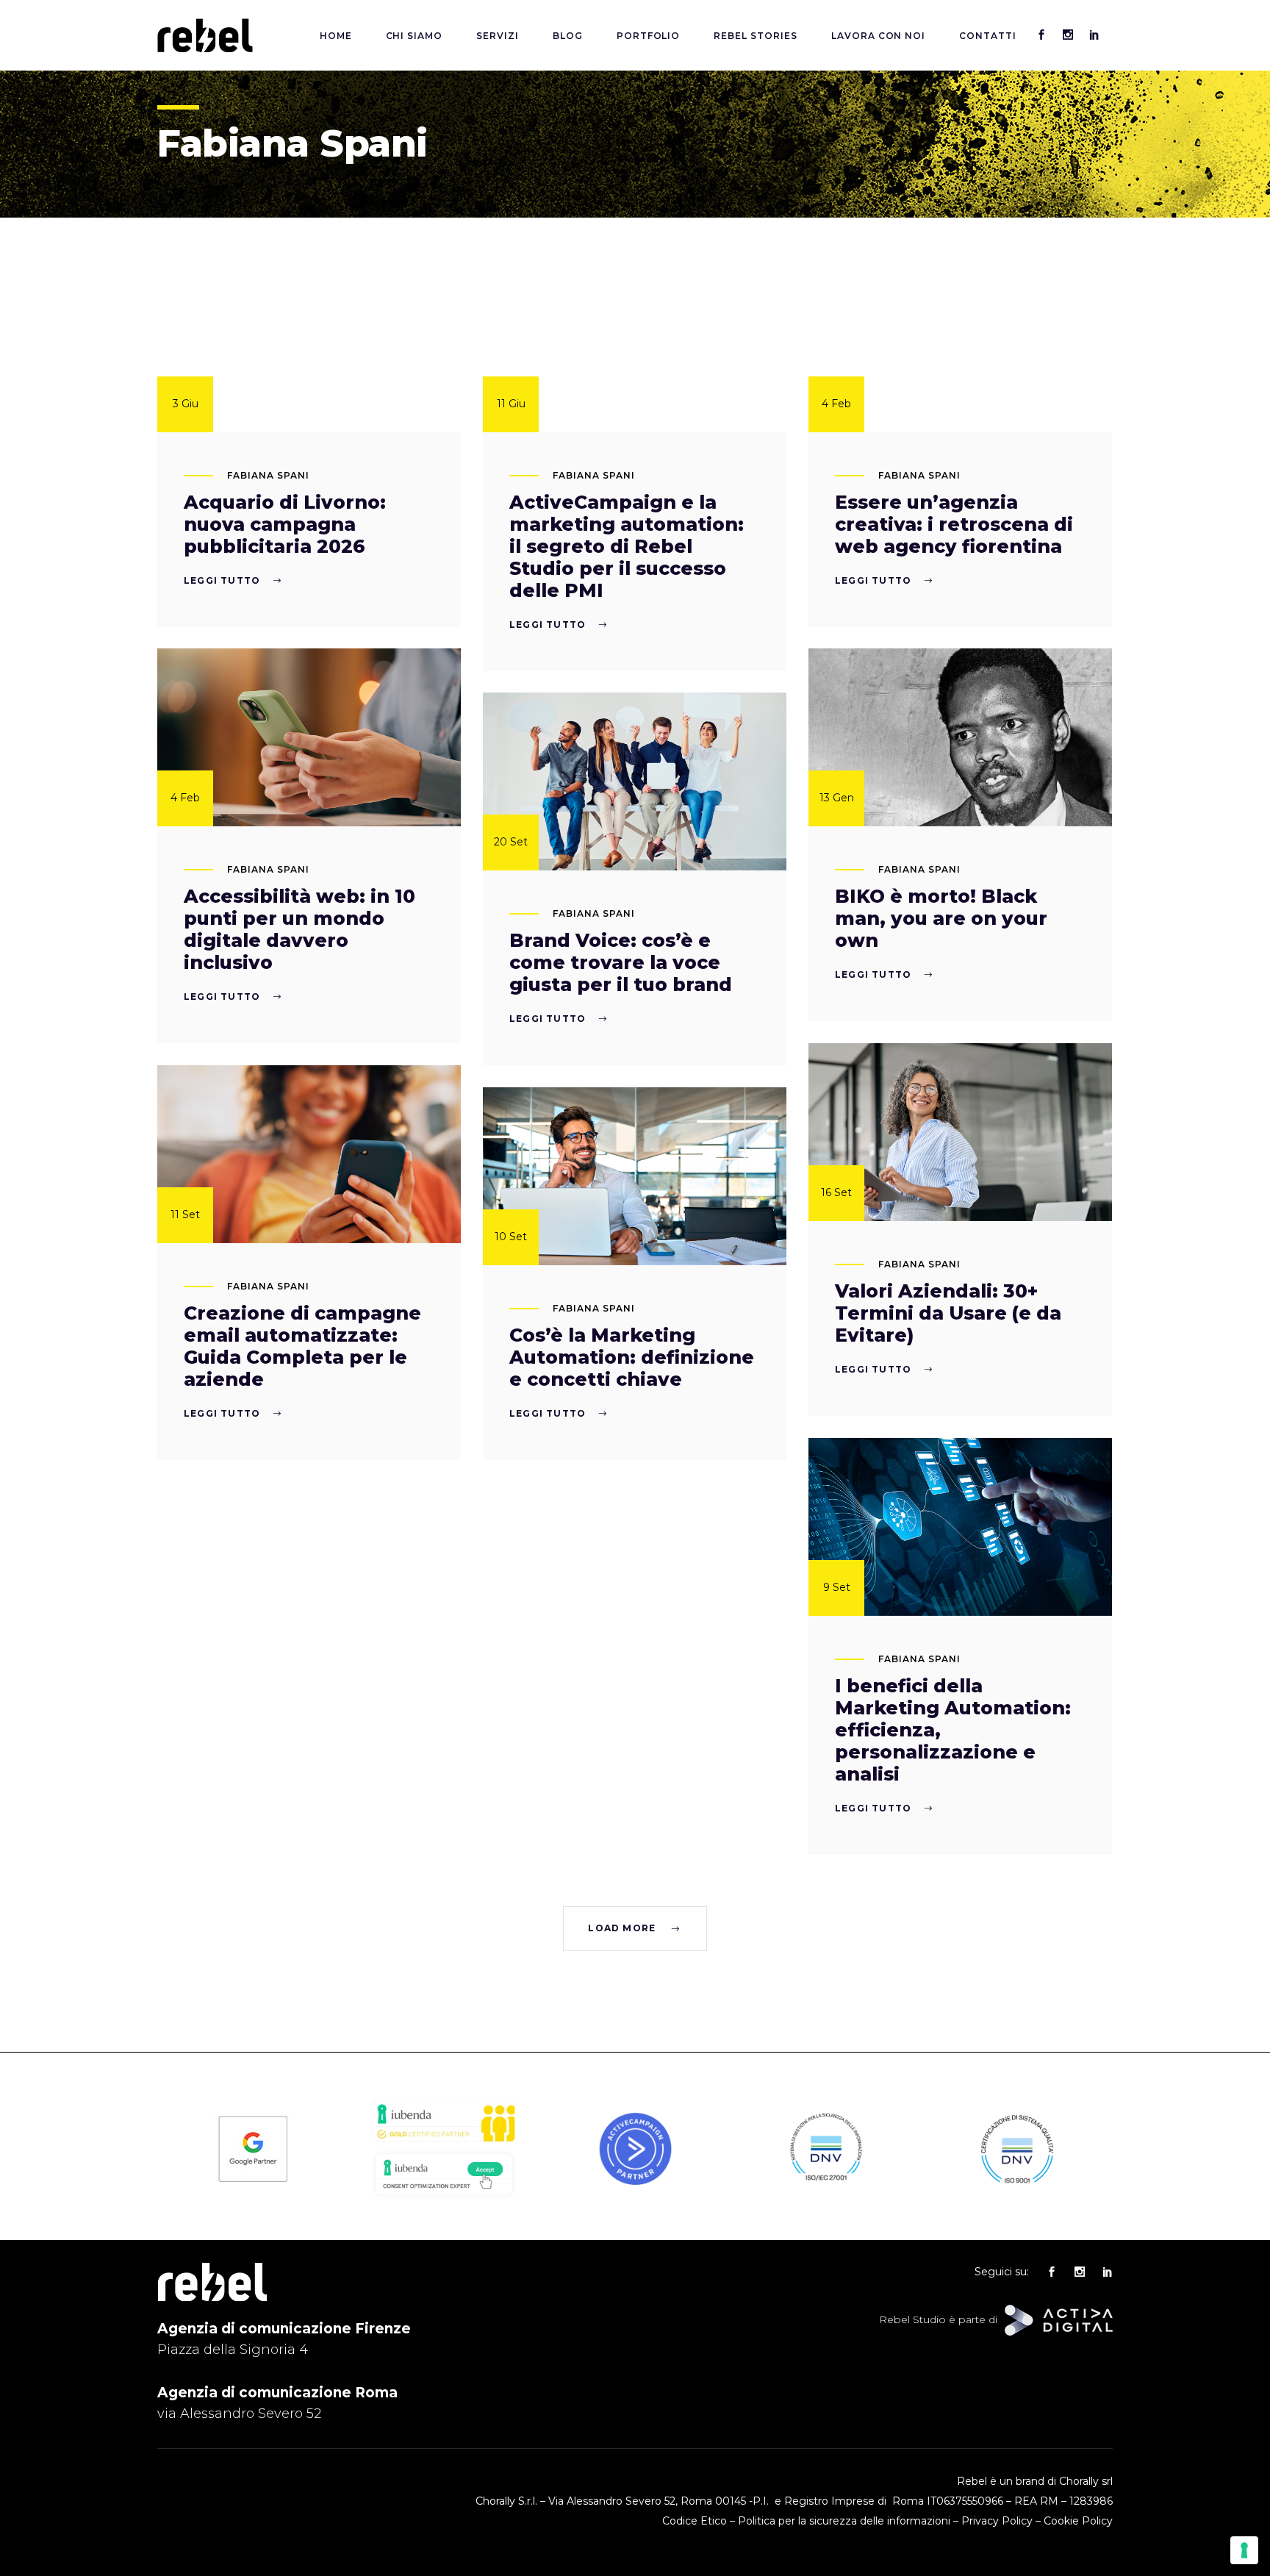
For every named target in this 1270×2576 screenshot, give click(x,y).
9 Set (837, 1587)
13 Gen (837, 798)
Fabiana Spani (268, 475)
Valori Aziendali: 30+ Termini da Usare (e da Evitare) (948, 1313)
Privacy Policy (997, 2521)
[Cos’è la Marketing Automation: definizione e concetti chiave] (635, 1176)
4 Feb (836, 404)
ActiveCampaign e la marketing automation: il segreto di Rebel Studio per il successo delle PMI (627, 546)
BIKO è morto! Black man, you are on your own (941, 918)
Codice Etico (695, 2521)
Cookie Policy (1078, 2521)
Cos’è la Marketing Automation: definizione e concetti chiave (632, 1357)
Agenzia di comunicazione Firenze (284, 2329)
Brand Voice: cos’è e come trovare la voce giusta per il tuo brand (621, 962)
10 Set (511, 1237)
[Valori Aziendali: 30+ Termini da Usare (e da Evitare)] (960, 1132)
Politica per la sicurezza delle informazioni (844, 2521)
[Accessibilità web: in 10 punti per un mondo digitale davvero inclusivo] (309, 737)
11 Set (185, 1214)
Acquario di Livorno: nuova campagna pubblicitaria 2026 (285, 524)
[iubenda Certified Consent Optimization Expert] (444, 2197)
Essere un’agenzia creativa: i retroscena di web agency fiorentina (954, 524)
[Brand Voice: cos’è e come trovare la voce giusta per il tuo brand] (635, 781)
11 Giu (511, 404)
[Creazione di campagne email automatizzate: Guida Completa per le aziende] (309, 1154)
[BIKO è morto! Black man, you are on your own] (960, 737)
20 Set (511, 842)
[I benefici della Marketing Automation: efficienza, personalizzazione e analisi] (960, 1527)
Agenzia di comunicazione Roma (277, 2393)
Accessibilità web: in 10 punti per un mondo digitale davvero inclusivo (299, 929)
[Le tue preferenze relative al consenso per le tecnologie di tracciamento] (1244, 2550)
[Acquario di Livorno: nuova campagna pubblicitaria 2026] (309, 343)
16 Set (836, 1192)
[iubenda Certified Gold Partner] (444, 2141)
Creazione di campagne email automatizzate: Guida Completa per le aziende (302, 1346)
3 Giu (186, 404)
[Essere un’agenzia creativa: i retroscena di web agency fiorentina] (960, 343)
